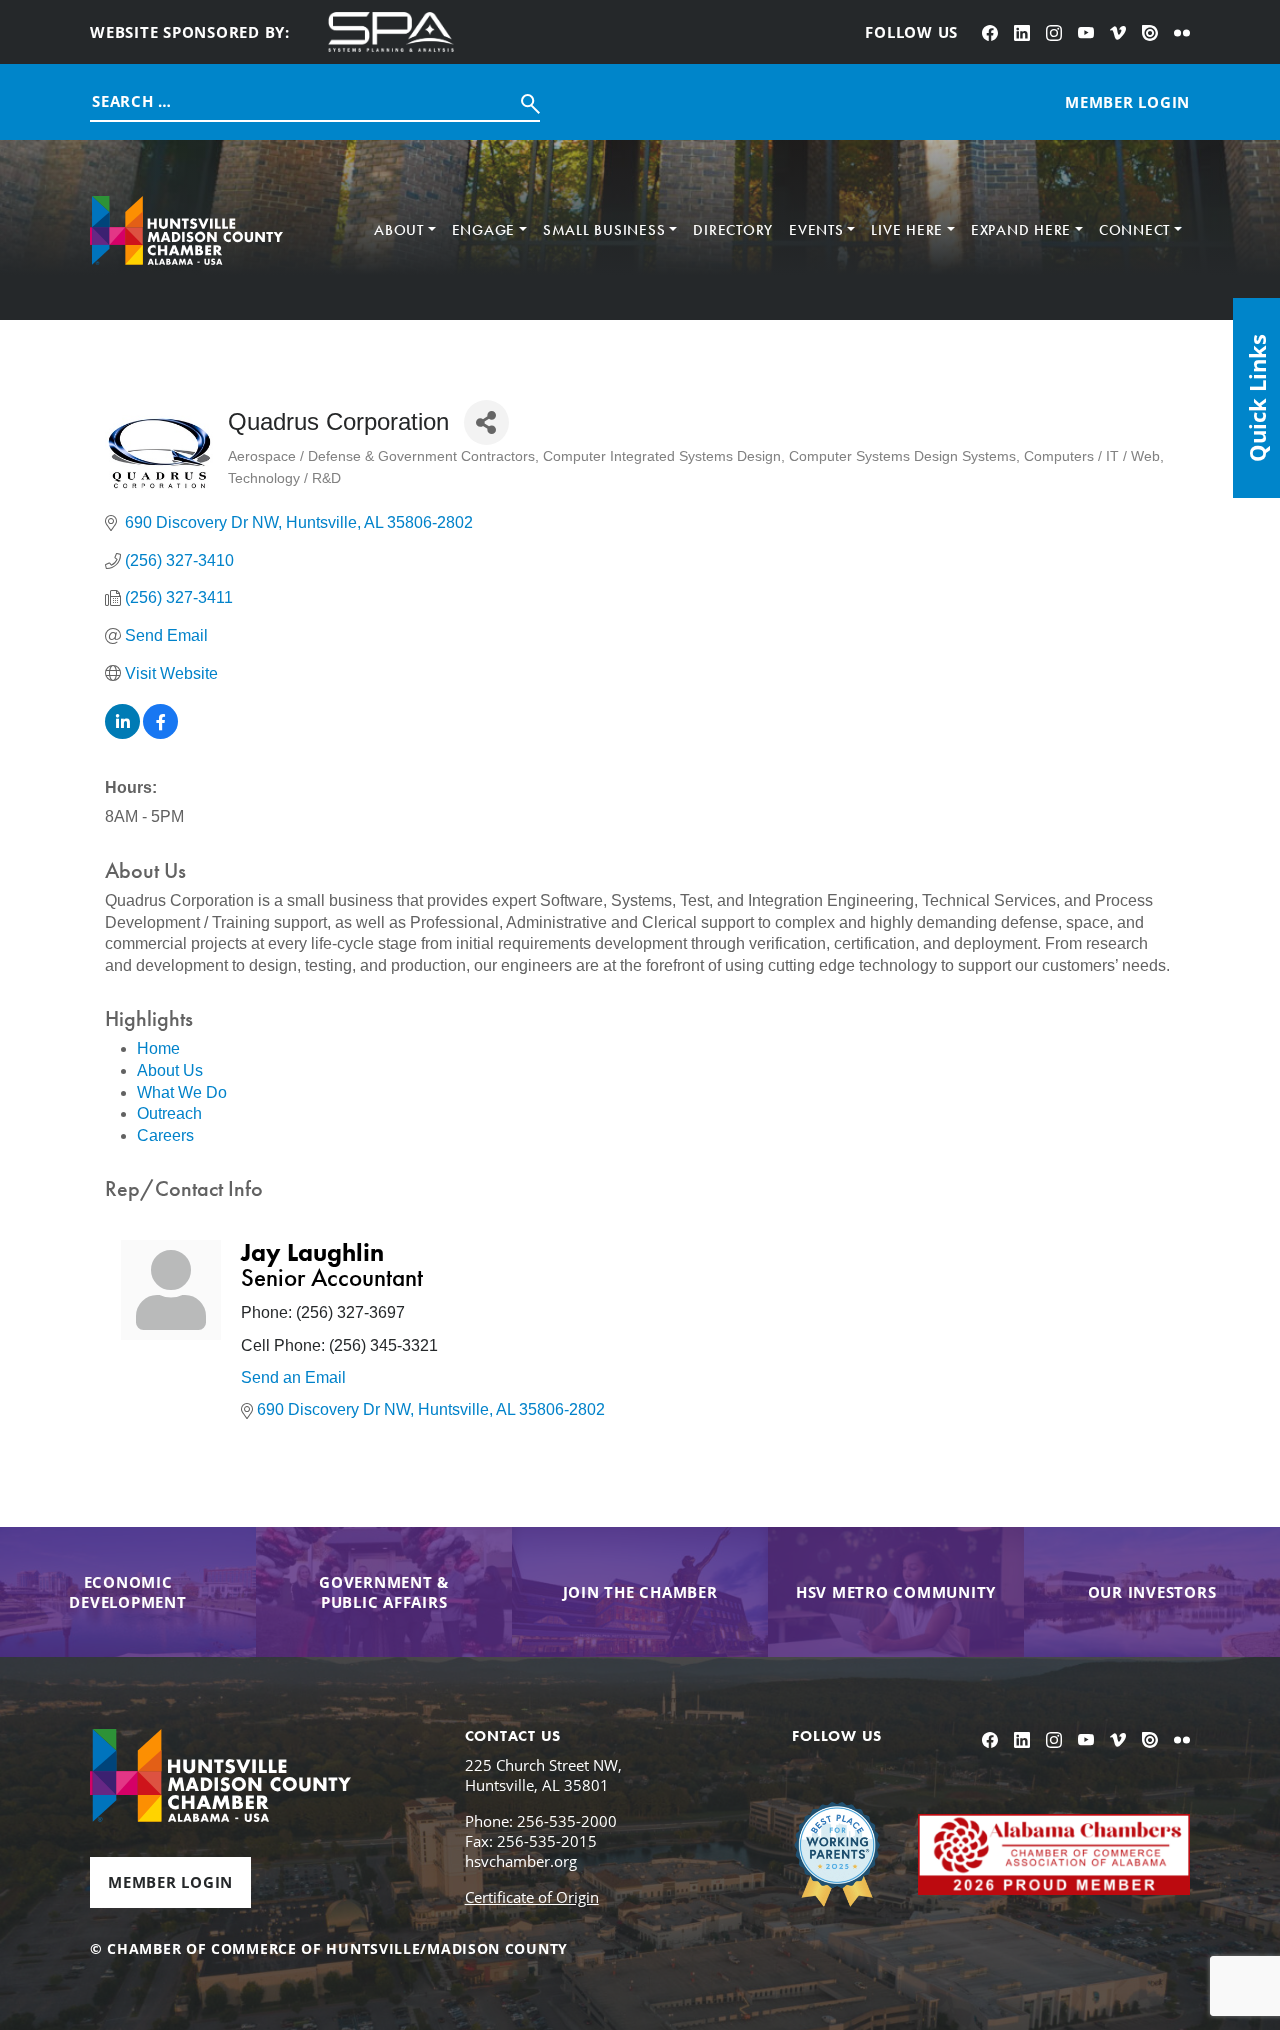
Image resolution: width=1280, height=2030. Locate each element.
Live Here (907, 230)
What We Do (182, 1092)
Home (158, 1048)
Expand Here (1021, 230)
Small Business (604, 230)
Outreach (169, 1113)
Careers (165, 1135)
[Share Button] (486, 422)
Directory (733, 230)
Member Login (170, 1882)
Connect (1134, 230)
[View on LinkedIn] (122, 733)
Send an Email (293, 1377)
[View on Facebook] (160, 733)
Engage (484, 230)
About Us (170, 1070)
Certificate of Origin (532, 1897)
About (399, 230)
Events (816, 230)
